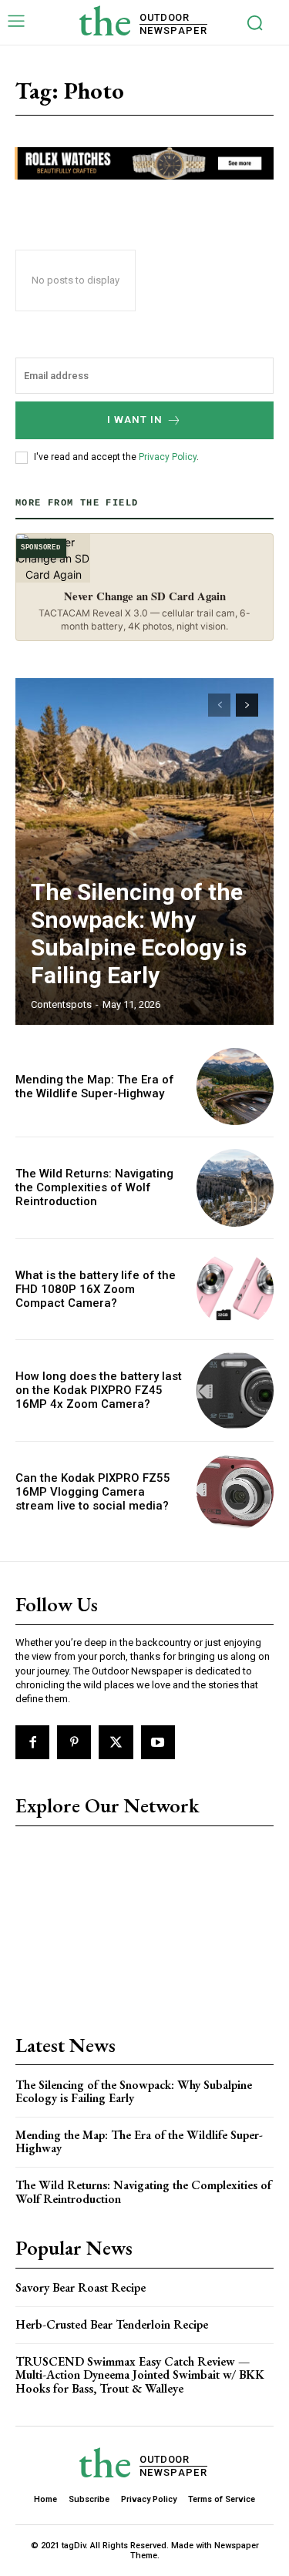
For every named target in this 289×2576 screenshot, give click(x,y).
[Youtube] (158, 1742)
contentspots (61, 1004)
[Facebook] (32, 1742)
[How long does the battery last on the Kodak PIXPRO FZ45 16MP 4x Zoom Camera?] (235, 1390)
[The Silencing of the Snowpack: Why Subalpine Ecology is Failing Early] (144, 851)
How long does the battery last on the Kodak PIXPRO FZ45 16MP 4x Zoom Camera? (99, 1390)
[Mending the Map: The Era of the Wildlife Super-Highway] (235, 1087)
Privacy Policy (168, 457)
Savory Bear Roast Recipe (81, 2287)
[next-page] (247, 705)
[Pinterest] (74, 1742)
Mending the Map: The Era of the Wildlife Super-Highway (95, 1086)
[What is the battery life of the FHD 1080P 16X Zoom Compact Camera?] (235, 1290)
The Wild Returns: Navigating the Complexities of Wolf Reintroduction (94, 1187)
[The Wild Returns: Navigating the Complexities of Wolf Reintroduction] (235, 1188)
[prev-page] (219, 705)
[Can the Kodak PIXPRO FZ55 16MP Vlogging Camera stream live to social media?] (235, 1492)
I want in (135, 420)
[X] (116, 1742)
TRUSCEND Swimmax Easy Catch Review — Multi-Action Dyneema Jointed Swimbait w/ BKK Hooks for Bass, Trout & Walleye (140, 2375)
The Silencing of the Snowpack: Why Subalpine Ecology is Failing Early (139, 934)
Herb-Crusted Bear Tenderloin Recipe (112, 2324)
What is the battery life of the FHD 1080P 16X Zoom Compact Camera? (96, 1289)
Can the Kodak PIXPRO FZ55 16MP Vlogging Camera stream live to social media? (93, 1492)
